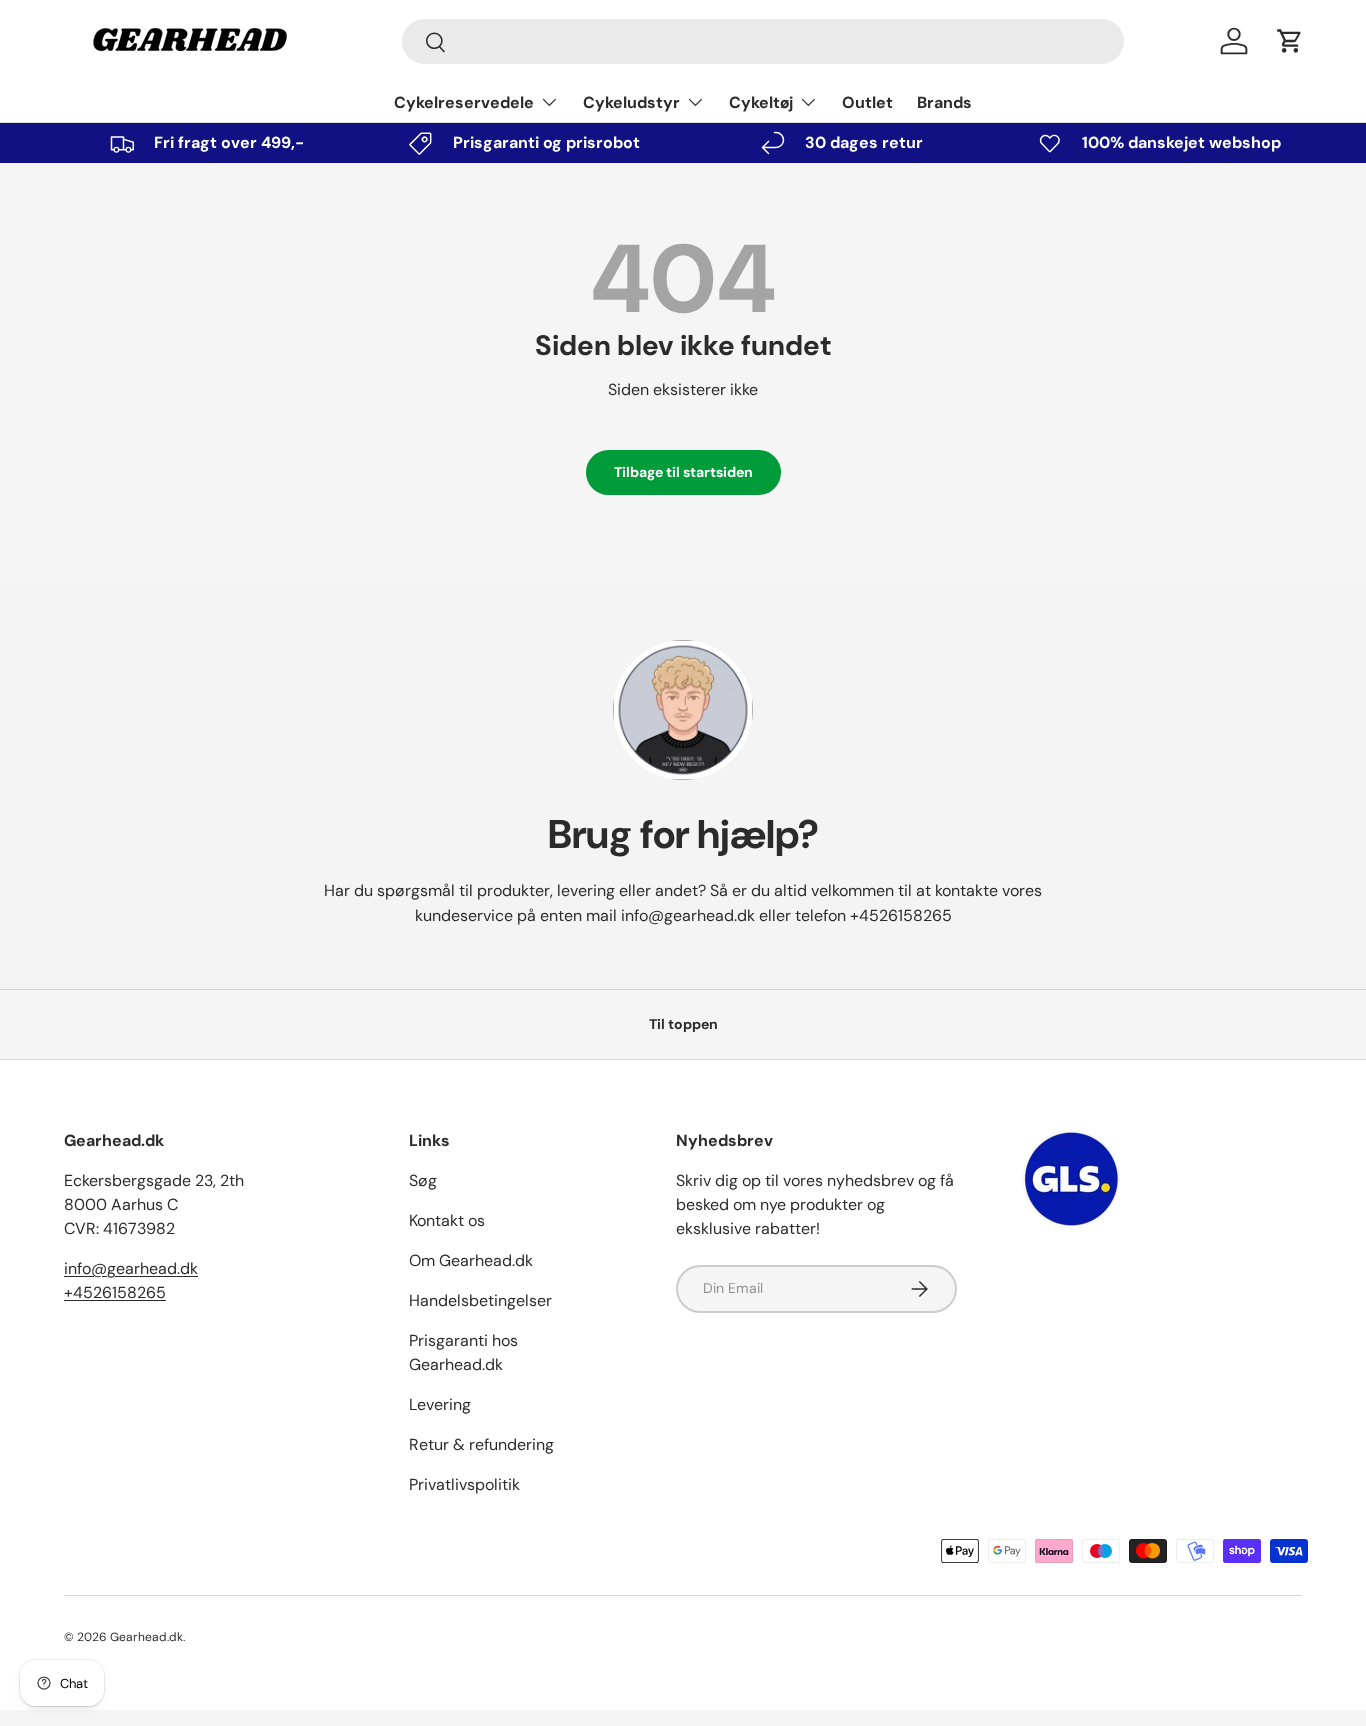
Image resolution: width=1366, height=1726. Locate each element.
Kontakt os (447, 1220)
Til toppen (683, 1024)
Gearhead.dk (146, 1637)
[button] (1290, 41)
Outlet (867, 102)
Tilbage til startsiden (683, 472)
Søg (423, 1180)
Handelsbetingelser (480, 1300)
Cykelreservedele (464, 102)
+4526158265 (901, 915)
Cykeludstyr (631, 102)
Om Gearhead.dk (471, 1260)
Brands (944, 102)
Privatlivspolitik (464, 1484)
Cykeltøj (761, 102)
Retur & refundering (481, 1444)
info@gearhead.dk (688, 915)
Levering (440, 1404)
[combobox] (763, 41)
